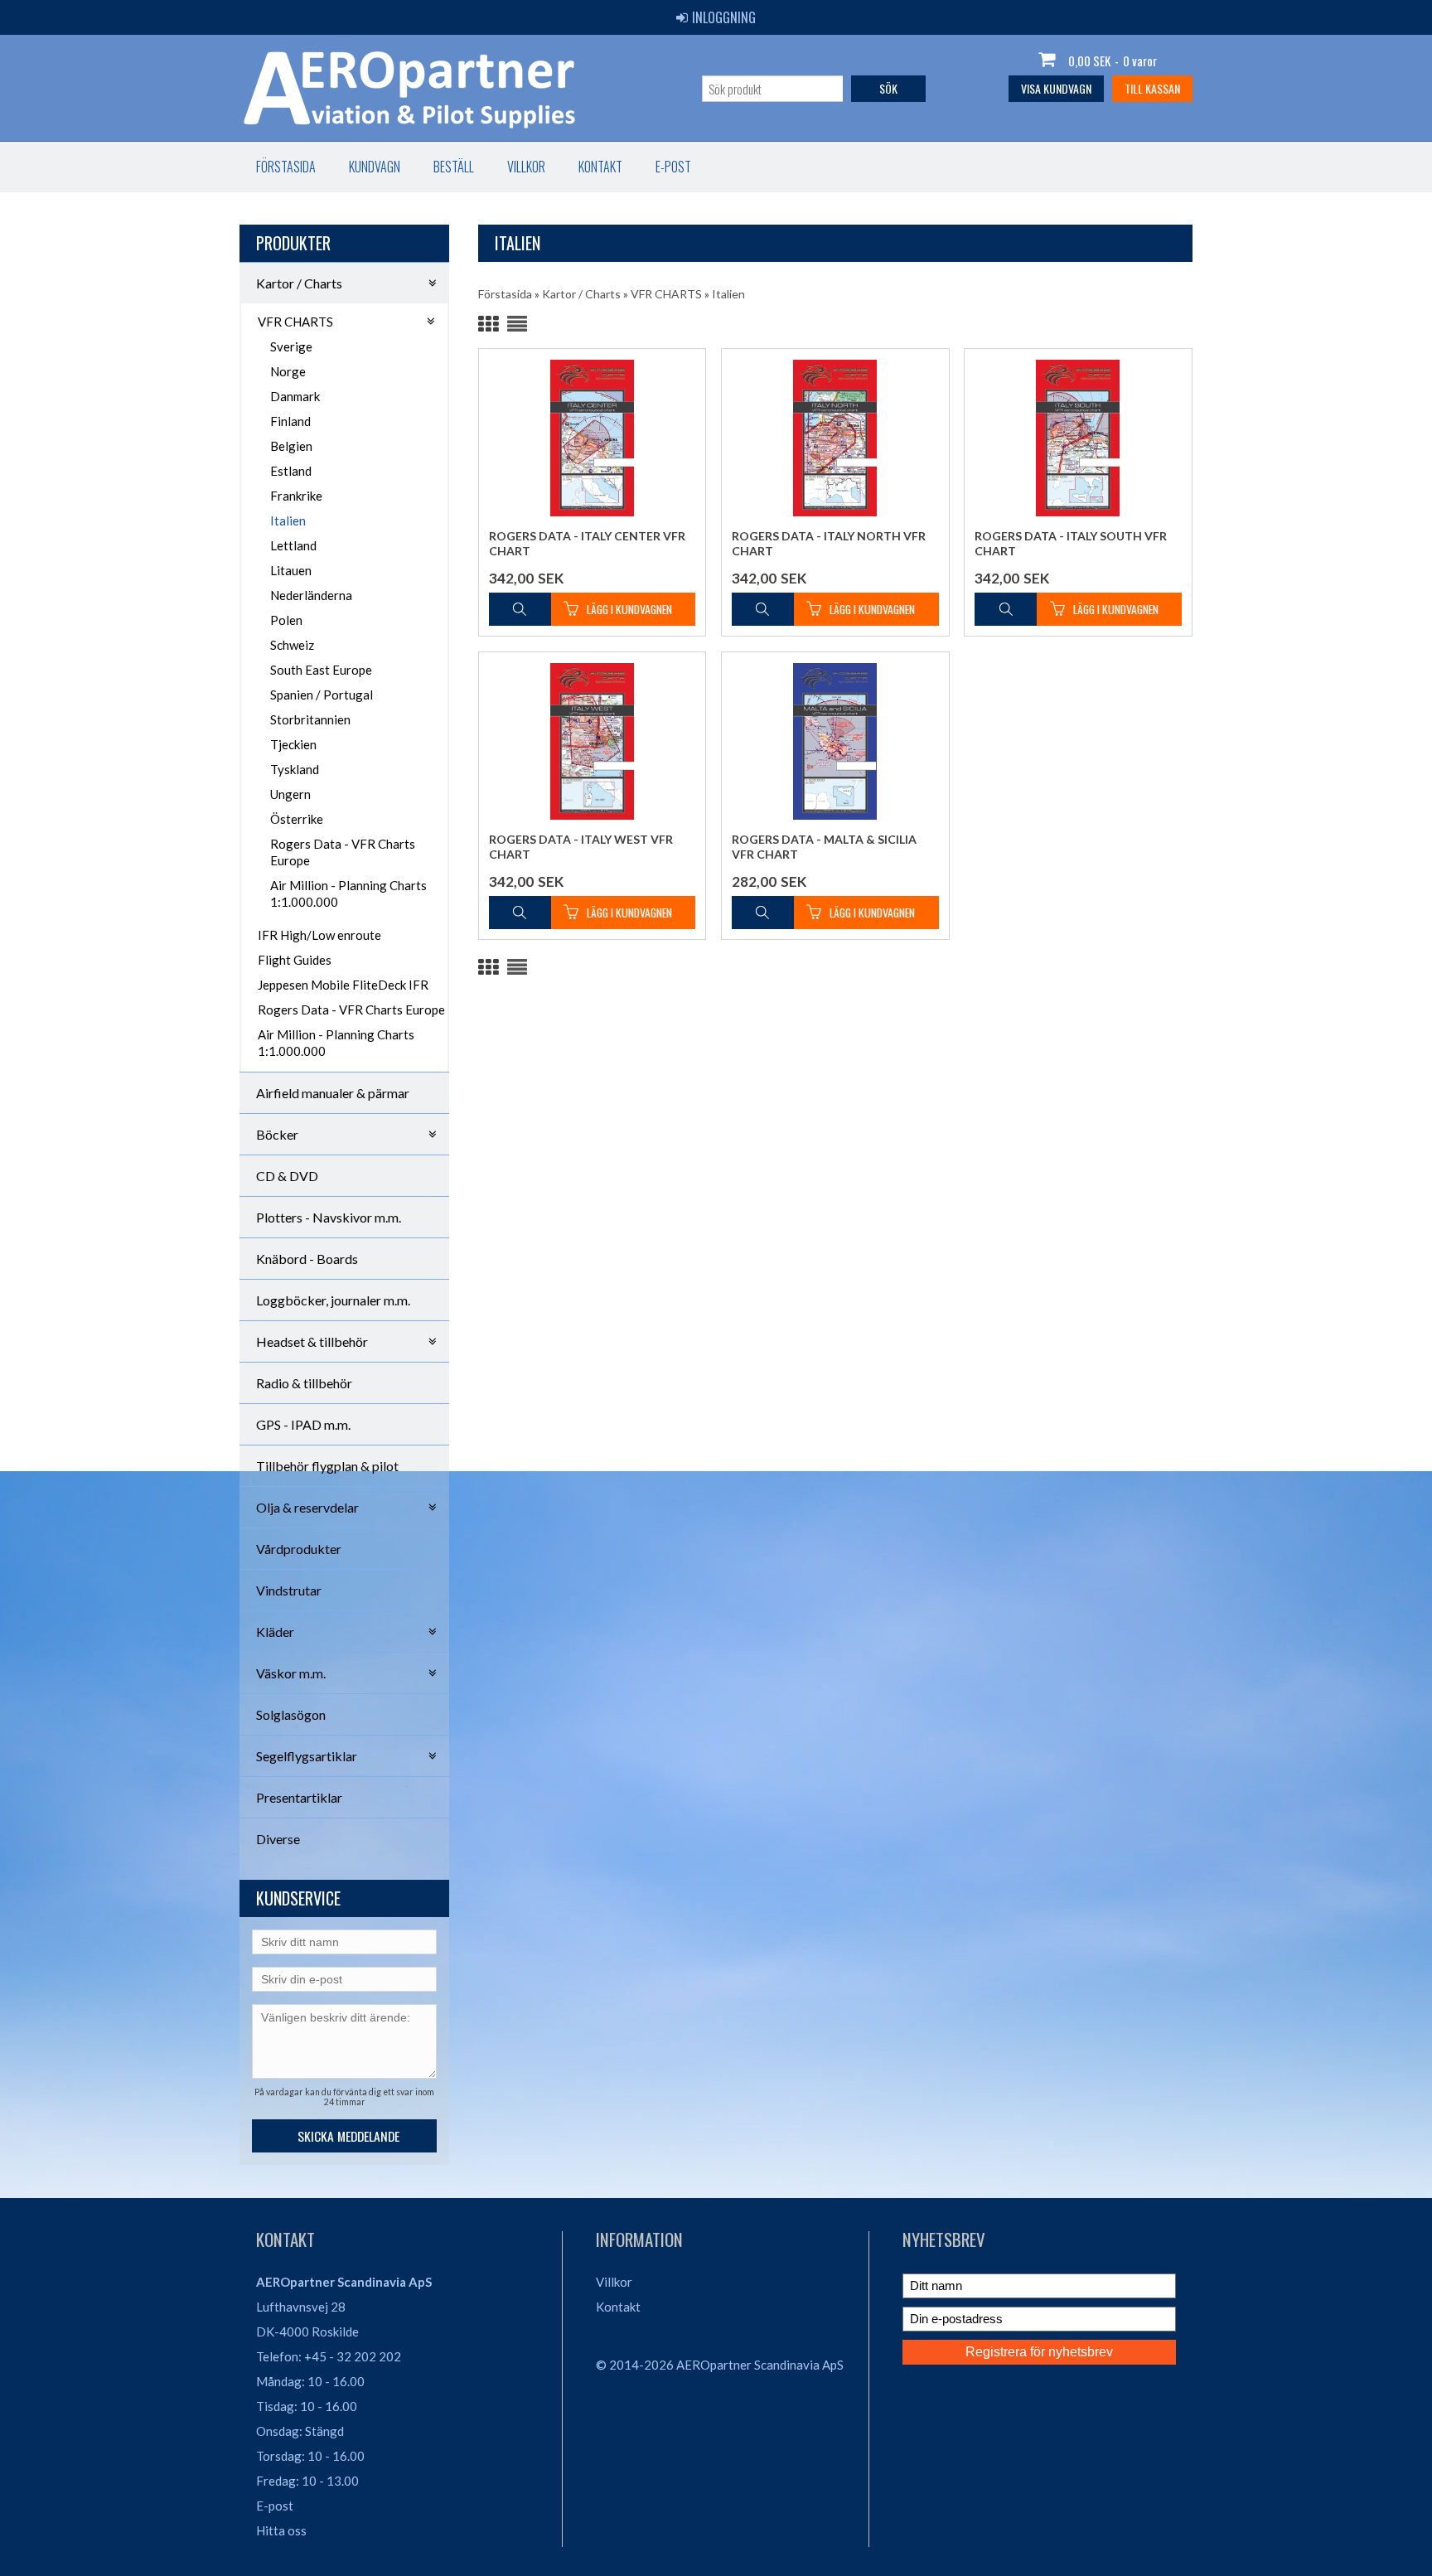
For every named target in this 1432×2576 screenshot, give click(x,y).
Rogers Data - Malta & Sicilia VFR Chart (824, 847)
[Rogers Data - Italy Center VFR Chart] (593, 438)
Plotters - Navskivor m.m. (329, 1217)
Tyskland (295, 769)
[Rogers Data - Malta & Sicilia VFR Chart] (835, 741)
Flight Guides (295, 960)
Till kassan (1152, 88)
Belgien (291, 446)
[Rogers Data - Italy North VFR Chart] (835, 438)
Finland (290, 421)
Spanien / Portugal (322, 695)
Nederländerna (311, 595)
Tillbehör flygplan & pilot (327, 1466)
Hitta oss (281, 2530)
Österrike (297, 819)
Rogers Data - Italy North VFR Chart (829, 543)
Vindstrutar (289, 1590)
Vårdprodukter (299, 1549)
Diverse (278, 1839)
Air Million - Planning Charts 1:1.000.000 (348, 893)
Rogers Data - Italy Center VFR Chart (587, 543)
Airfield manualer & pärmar (333, 1093)
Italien (288, 521)
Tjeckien (293, 744)
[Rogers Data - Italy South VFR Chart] (1078, 438)
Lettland (293, 545)
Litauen (291, 570)
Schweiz (292, 645)
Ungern (290, 794)
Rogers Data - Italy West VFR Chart (581, 847)
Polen (286, 620)
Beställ (454, 167)
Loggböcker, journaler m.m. (333, 1300)
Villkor (526, 167)
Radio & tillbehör (304, 1383)
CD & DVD (287, 1176)
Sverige (291, 346)
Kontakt (600, 167)
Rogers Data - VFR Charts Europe (343, 852)
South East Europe (321, 670)
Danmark (295, 396)
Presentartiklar (299, 1797)
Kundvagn (375, 167)
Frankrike (296, 496)
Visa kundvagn (1056, 88)
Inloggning (724, 17)
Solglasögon (291, 1714)
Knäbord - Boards (307, 1259)
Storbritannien (310, 719)
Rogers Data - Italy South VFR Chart (1071, 543)
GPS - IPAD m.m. (303, 1424)
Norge (288, 371)
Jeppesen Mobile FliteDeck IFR (343, 985)
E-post (673, 167)
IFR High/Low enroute (319, 935)
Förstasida (286, 167)
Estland (291, 471)
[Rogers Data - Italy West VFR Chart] (593, 741)
